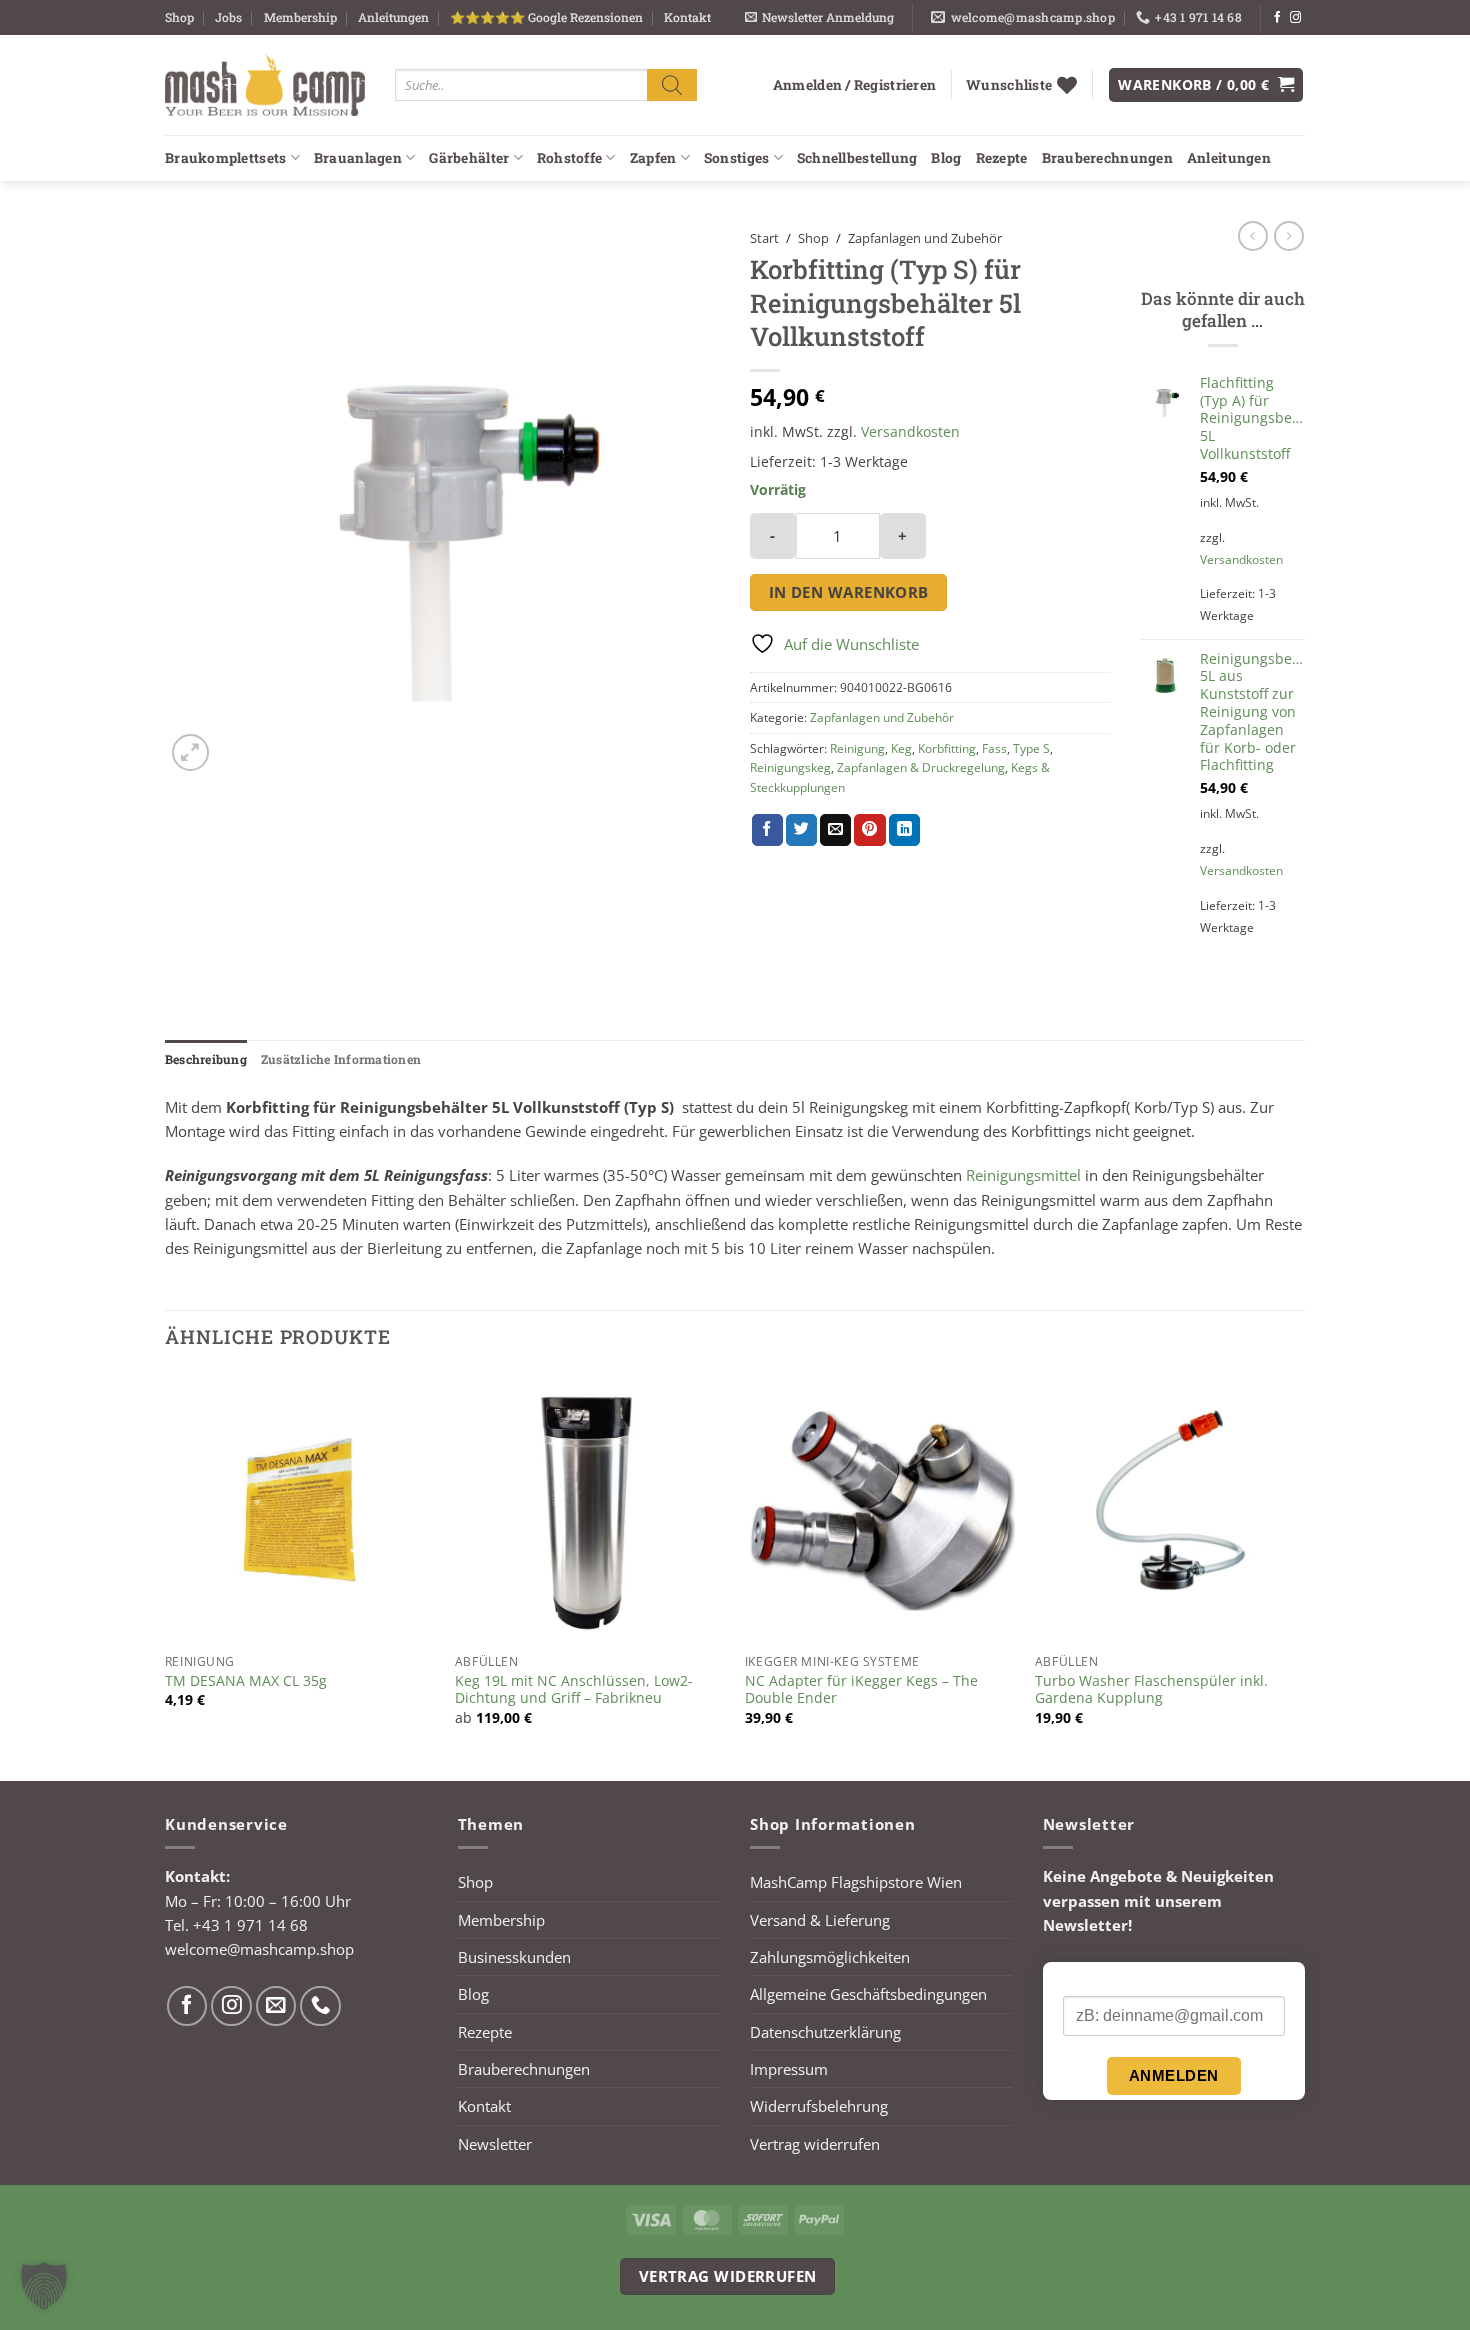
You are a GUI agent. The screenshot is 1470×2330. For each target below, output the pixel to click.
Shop (179, 17)
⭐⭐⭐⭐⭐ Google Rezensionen (546, 17)
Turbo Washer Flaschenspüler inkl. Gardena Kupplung (1151, 1690)
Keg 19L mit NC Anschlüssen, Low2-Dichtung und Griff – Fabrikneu (574, 1690)
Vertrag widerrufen (815, 2144)
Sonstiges (736, 158)
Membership (300, 17)
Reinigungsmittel (1023, 1175)
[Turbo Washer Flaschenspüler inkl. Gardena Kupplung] (1170, 1509)
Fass (994, 748)
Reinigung (857, 748)
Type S (1031, 748)
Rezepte (1002, 158)
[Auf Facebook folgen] (1277, 18)
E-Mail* (1086, 1980)
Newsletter (495, 2144)
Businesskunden (514, 1957)
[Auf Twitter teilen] (801, 830)
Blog (946, 158)
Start (764, 238)
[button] (819, 17)
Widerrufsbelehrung (819, 2106)
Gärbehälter (469, 158)
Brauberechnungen (1107, 158)
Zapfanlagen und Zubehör (925, 238)
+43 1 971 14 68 (250, 1925)
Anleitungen (393, 17)
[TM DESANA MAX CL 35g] (300, 1509)
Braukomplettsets (225, 158)
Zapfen (653, 158)
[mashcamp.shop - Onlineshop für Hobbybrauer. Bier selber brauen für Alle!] (265, 85)
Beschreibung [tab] (206, 1059)
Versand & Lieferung (820, 1920)
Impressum (789, 2069)
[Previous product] (1289, 236)
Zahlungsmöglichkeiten (830, 1957)
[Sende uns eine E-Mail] (276, 2006)
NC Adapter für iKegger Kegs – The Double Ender (861, 1690)
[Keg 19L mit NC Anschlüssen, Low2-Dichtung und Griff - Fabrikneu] (590, 1509)
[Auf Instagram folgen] (1295, 18)
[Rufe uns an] (320, 2006)
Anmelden (1174, 2075)
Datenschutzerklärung (825, 2032)
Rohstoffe (569, 158)
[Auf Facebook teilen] (767, 830)
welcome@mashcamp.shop (259, 1949)
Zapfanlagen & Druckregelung (921, 767)
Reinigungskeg (790, 767)
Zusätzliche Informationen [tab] (341, 1059)
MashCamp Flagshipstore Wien (856, 1882)
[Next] (1304, 1575)
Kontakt (687, 17)
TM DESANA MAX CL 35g (246, 1681)
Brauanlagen (358, 158)
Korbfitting (947, 748)
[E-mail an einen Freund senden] (835, 830)
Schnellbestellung (857, 158)
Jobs (228, 17)
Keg (901, 748)
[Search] (672, 84)
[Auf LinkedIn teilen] (904, 830)
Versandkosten (910, 431)
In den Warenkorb (849, 592)
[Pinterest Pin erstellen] (869, 830)
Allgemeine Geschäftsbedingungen (868, 1994)
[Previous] (166, 1575)
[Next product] (1253, 236)
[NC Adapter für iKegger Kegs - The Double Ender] (880, 1509)
